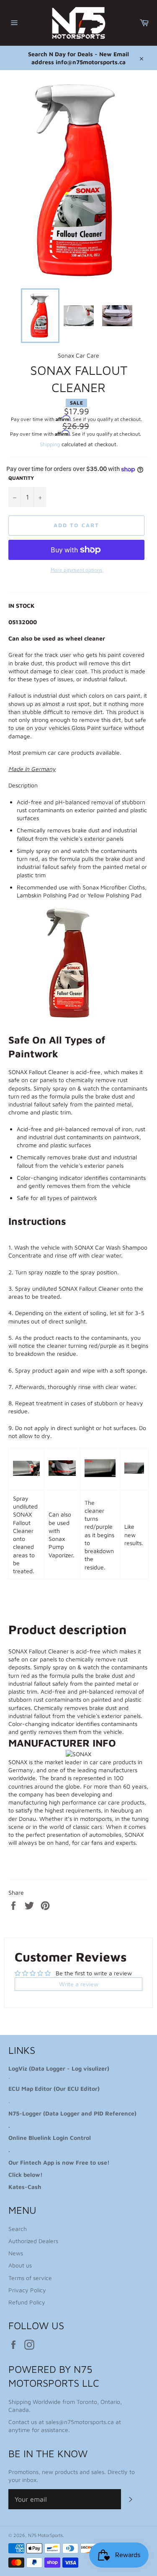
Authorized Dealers (33, 2241)
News (16, 2253)
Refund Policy (27, 2302)
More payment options (76, 570)
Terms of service (30, 2278)
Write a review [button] (79, 1984)
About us (20, 2265)
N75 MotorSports (45, 2535)
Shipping (50, 444)
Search (18, 2229)
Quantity (21, 478)
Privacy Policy (27, 2290)
